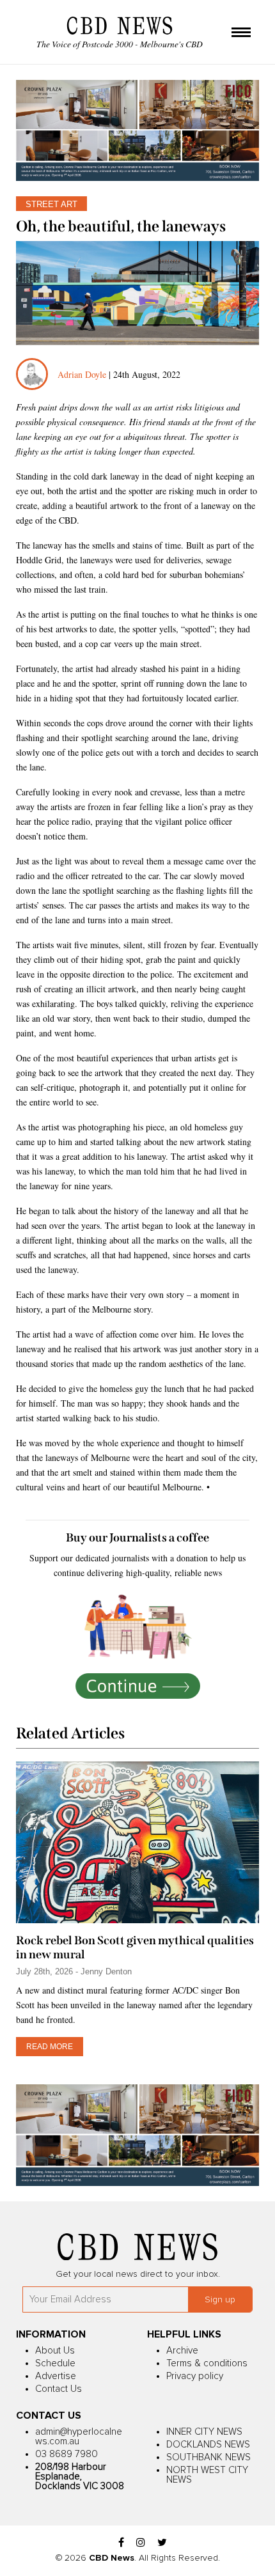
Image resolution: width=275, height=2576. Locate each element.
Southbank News (208, 2457)
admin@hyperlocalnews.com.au (79, 2437)
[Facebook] (121, 2543)
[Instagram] (141, 2543)
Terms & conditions (207, 2363)
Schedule (55, 2363)
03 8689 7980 (67, 2454)
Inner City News (204, 2432)
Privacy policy (195, 2376)
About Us (55, 2351)
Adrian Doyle (82, 374)
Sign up (220, 2300)
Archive (182, 2351)
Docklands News (208, 2445)
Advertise (56, 2376)
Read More (50, 2047)
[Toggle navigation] (241, 33)
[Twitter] (162, 2543)
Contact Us (59, 2389)
